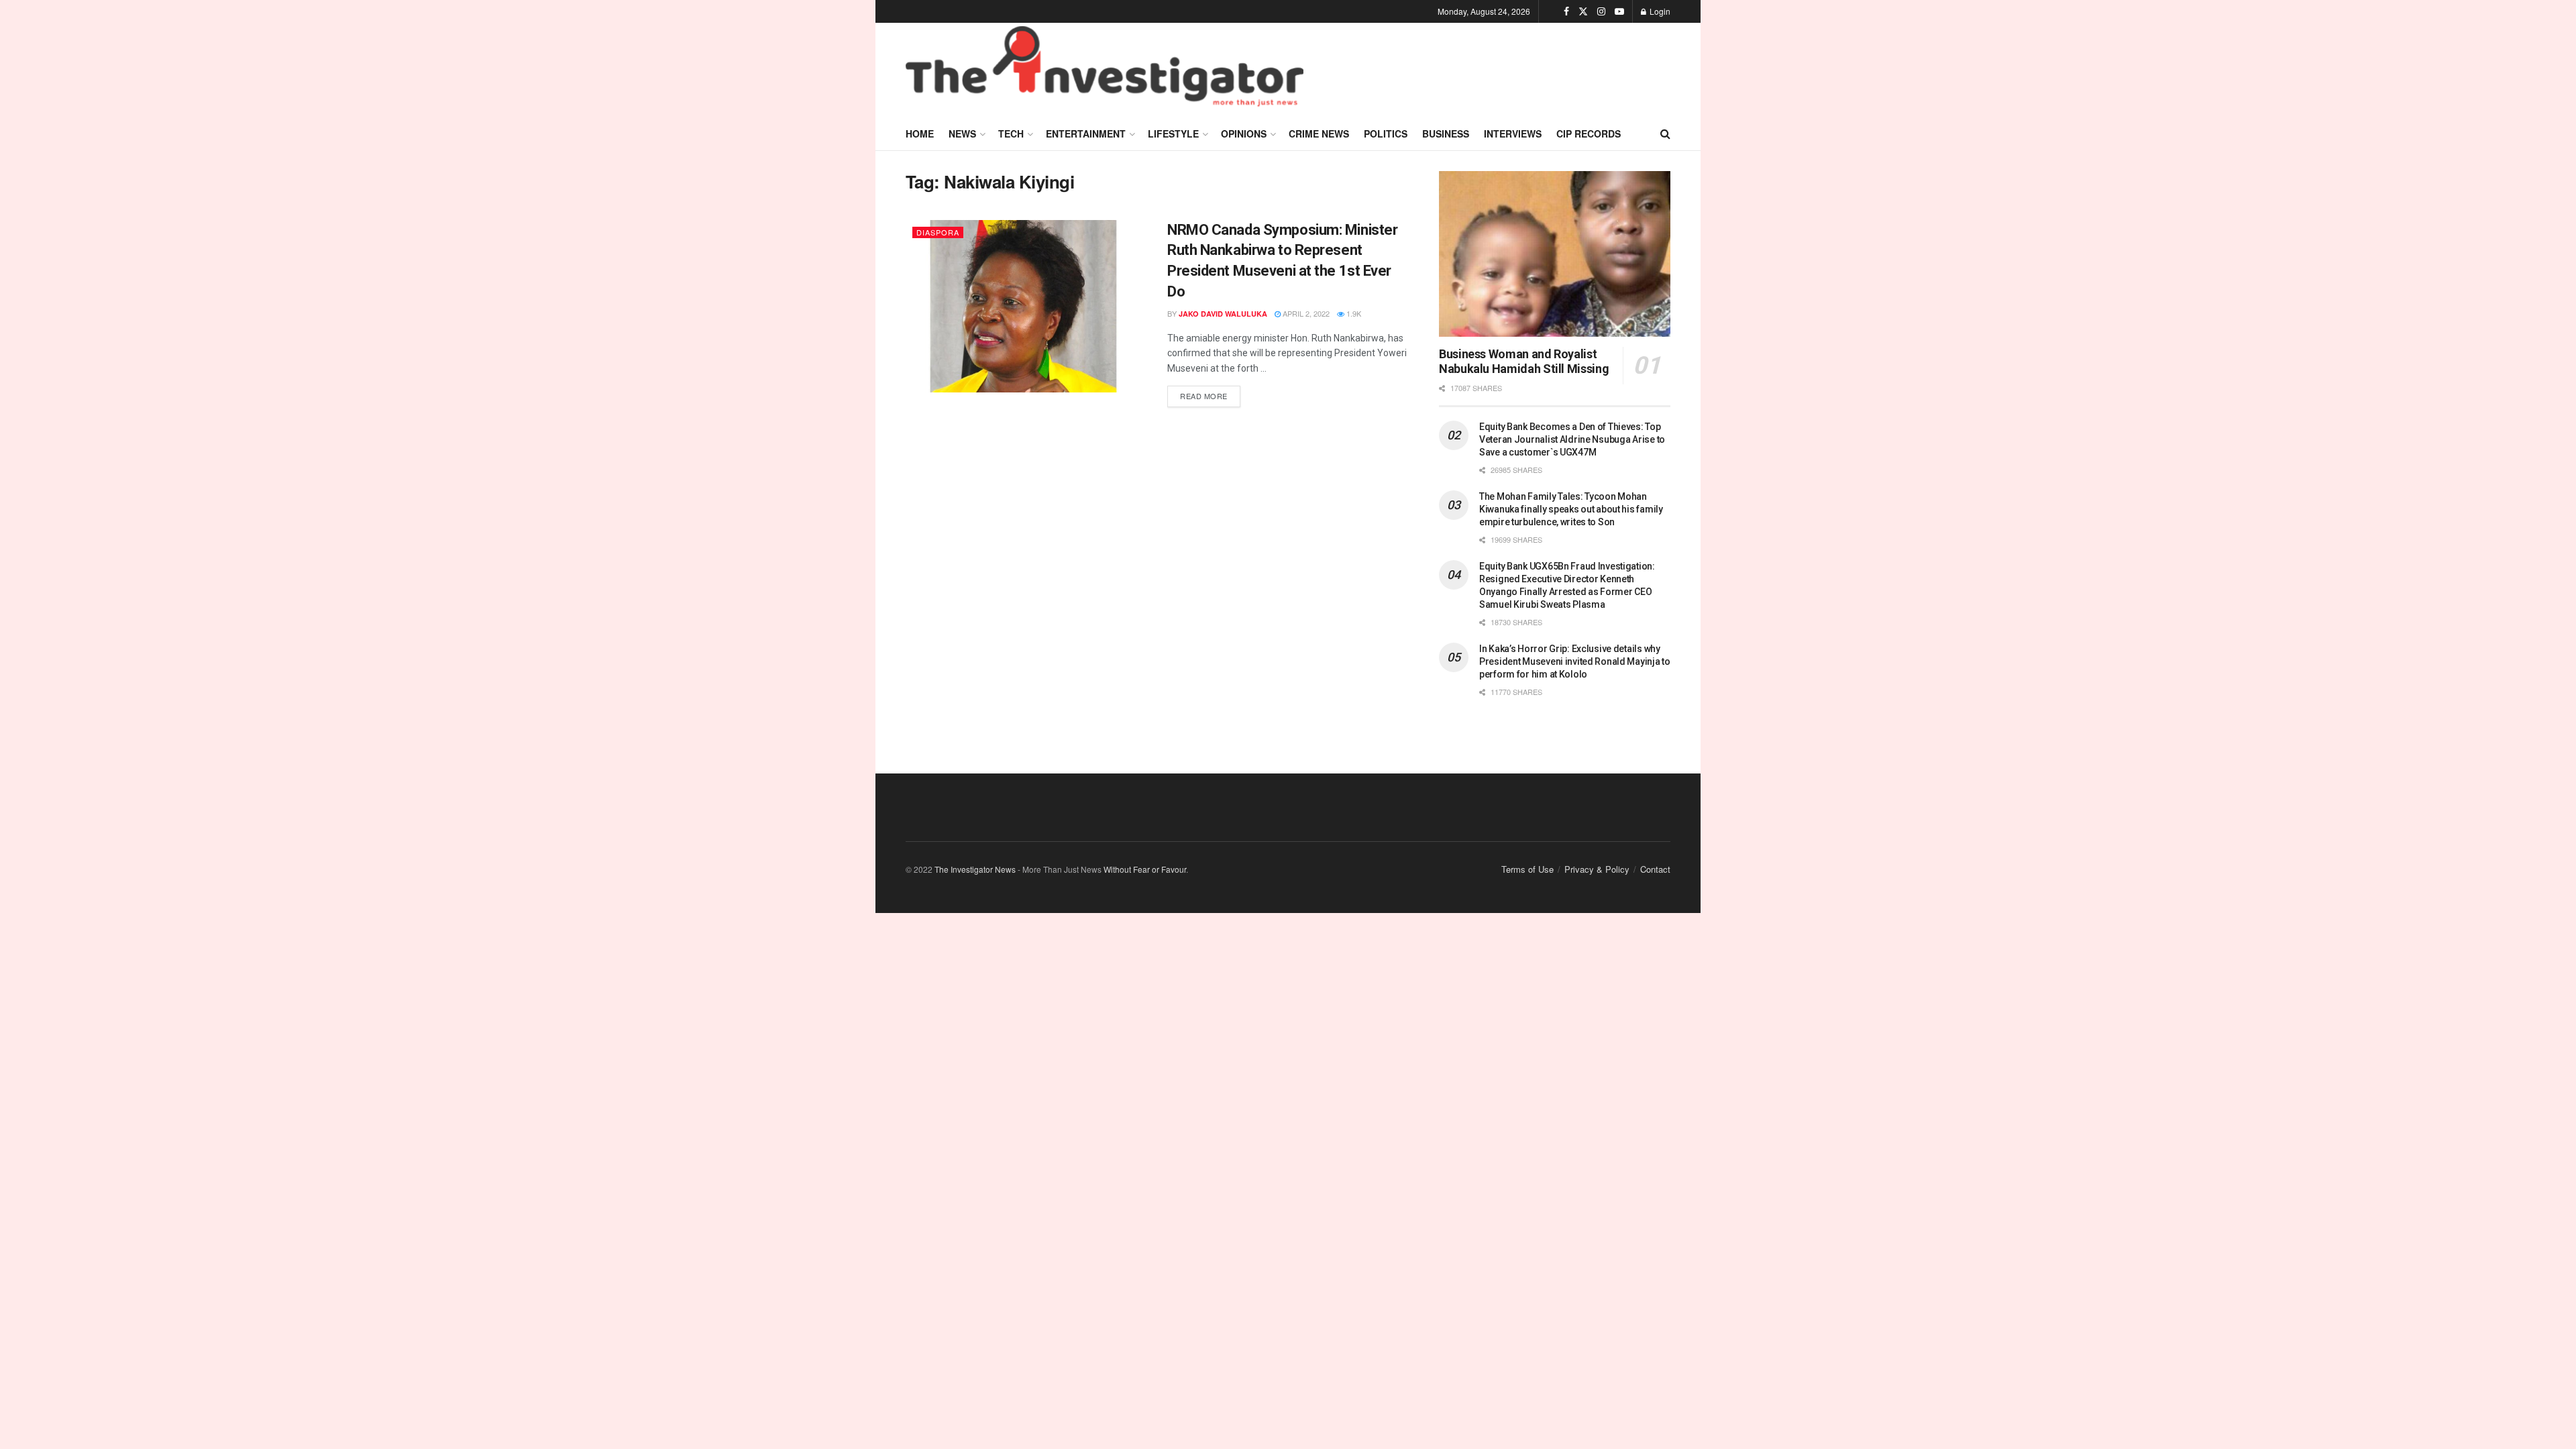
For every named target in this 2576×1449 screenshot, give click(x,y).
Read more (1210, 393)
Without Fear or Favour (1145, 869)
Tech (1011, 133)
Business (1446, 133)
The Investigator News (975, 869)
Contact (1655, 869)
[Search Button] (1665, 133)
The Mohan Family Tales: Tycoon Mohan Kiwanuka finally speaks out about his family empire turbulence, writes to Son (1571, 509)
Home (920, 133)
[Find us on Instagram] (1601, 11)
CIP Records (1589, 133)
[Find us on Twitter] (1583, 11)
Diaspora (938, 232)
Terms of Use (1527, 869)
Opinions (1244, 133)
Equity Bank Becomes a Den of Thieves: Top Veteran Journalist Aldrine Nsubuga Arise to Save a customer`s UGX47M (1572, 439)
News (962, 133)
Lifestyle (1173, 133)
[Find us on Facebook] (1566, 11)
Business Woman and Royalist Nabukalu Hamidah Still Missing (1524, 362)
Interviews (1513, 133)
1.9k (1353, 313)
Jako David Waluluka (1223, 314)
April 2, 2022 (1305, 313)
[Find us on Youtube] (1619, 11)
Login (1659, 11)
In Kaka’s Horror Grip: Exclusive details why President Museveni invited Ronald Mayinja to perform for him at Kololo (1575, 661)
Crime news (1319, 133)
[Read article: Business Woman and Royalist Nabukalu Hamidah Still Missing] (1555, 254)
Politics (1386, 133)
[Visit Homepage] (1105, 70)
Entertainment (1086, 133)
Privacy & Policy (1597, 869)
